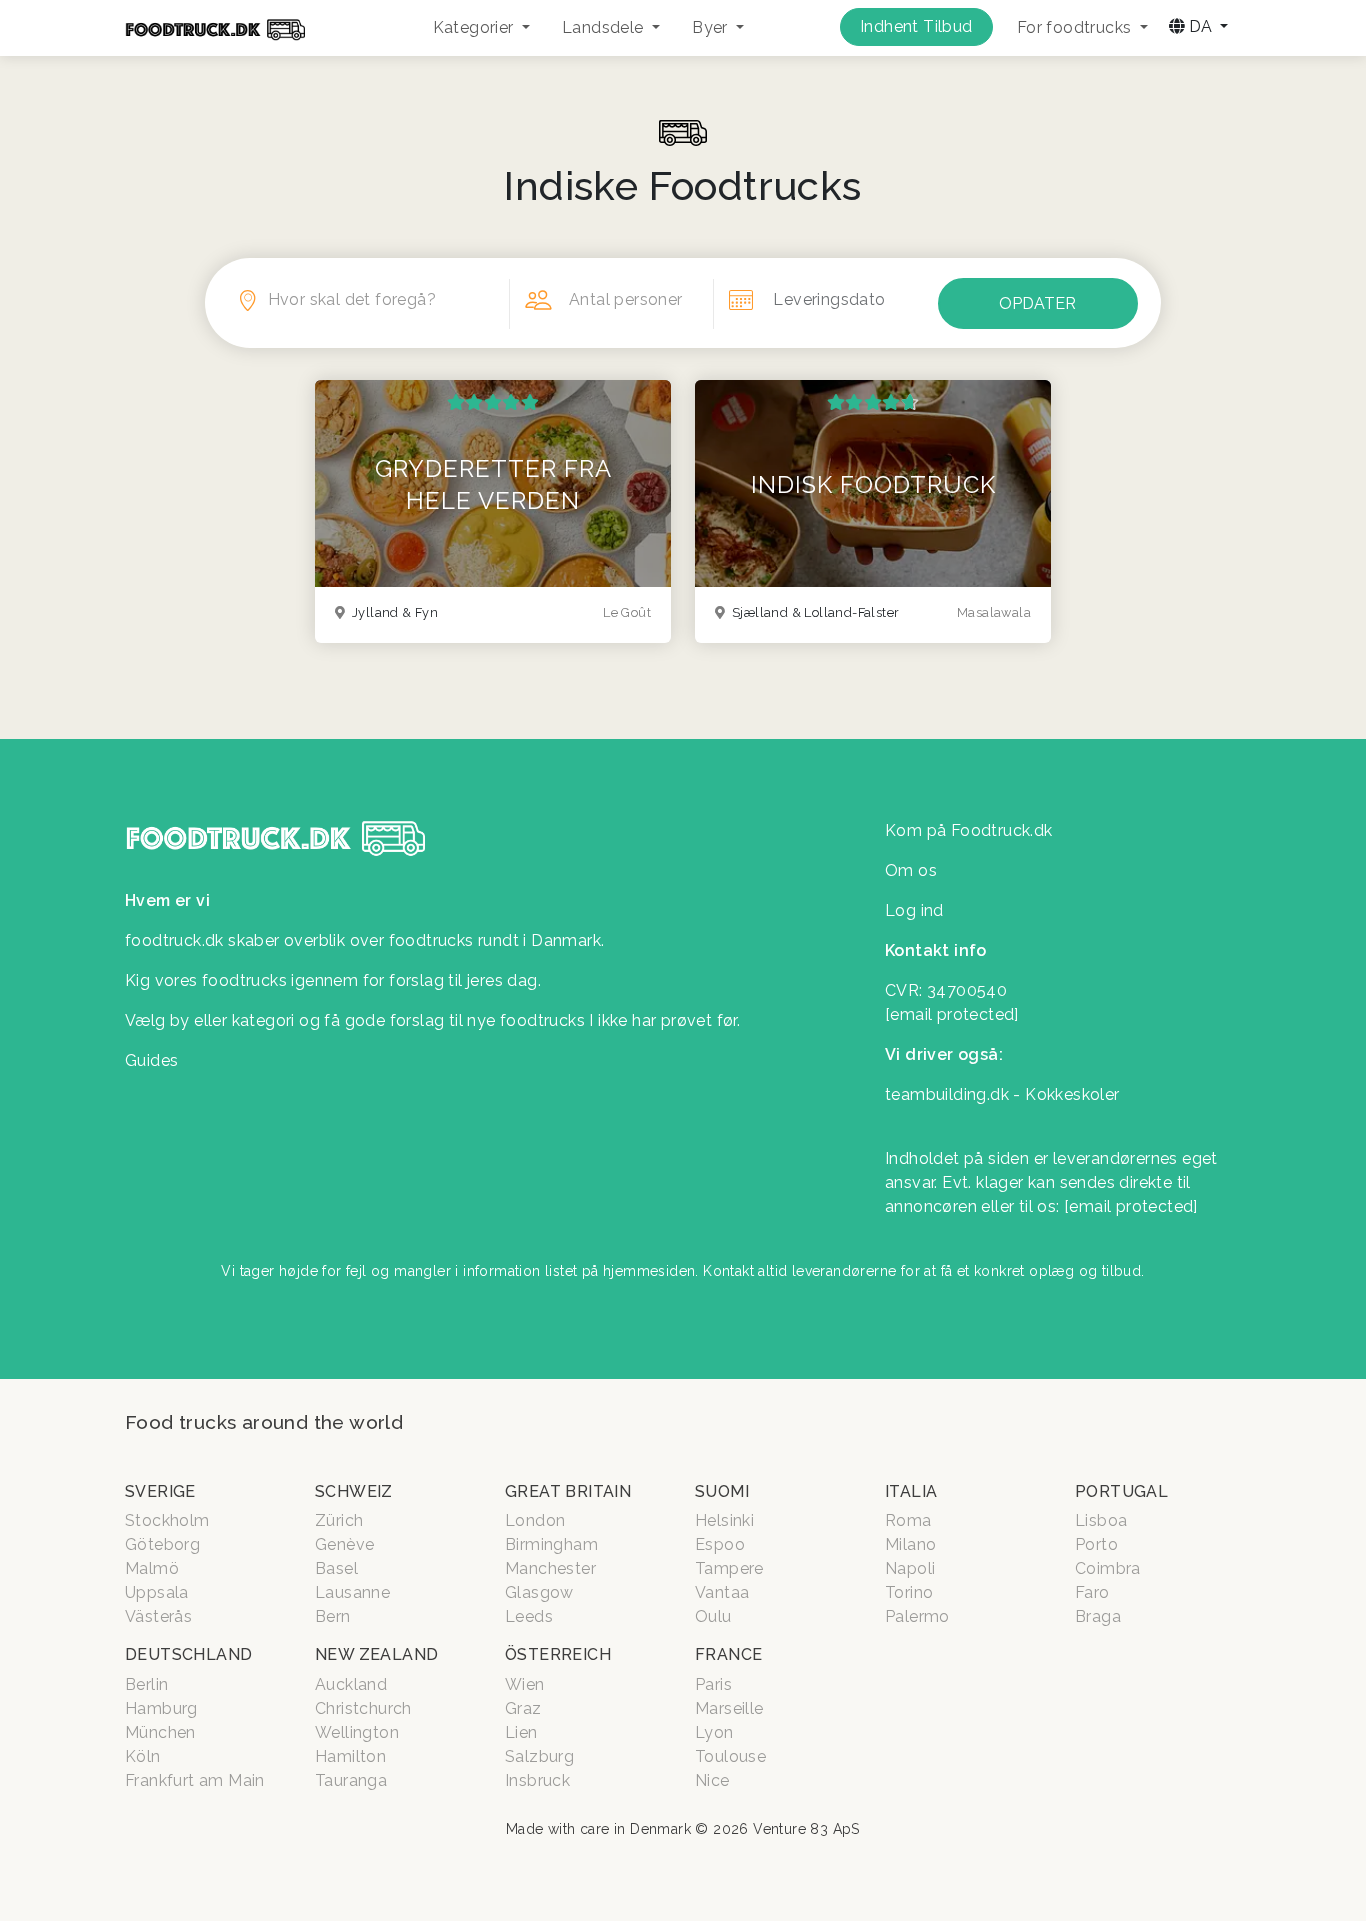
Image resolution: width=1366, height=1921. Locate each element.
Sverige (160, 1491)
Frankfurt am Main (195, 1780)
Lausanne (352, 1592)
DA (1200, 26)
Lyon (714, 1732)
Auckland (351, 1684)
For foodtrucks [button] (1076, 27)
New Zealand (376, 1654)
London (535, 1520)
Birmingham (551, 1544)
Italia (911, 1491)
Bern (333, 1616)
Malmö (152, 1568)
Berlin (146, 1684)
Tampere (729, 1568)
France (728, 1654)
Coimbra (1108, 1568)
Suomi (722, 1491)
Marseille (729, 1708)
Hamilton (350, 1756)
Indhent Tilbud (916, 26)
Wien (525, 1684)
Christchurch (363, 1708)
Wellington (357, 1732)
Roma (908, 1520)
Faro (1092, 1592)
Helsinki (724, 1520)
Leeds (529, 1616)
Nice (712, 1780)
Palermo (917, 1616)
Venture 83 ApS (806, 1829)
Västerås (158, 1616)
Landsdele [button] (605, 27)
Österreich (558, 1654)
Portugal (1121, 1491)
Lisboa (1101, 1520)
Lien (521, 1732)
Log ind (914, 910)
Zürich (339, 1520)
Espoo (720, 1544)
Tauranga (351, 1780)
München (160, 1732)
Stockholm (167, 1520)
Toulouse (730, 1756)
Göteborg (162, 1544)
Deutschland (188, 1654)
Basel (336, 1568)
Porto (1096, 1544)
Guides (151, 1060)
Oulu (713, 1616)
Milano (910, 1544)
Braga (1098, 1616)
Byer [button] (712, 27)
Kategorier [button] (475, 27)
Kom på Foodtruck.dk (969, 830)
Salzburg (539, 1756)
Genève (344, 1544)
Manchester (550, 1568)
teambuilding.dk (947, 1094)
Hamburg (161, 1708)
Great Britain (568, 1491)
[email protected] (1131, 1206)
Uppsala (157, 1592)
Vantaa (722, 1592)
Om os (911, 870)
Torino (909, 1592)
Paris (713, 1684)
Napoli (910, 1568)
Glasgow (539, 1592)
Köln (143, 1756)
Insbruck (537, 1780)
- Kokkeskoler (1066, 1094)
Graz (523, 1708)
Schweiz (354, 1491)
